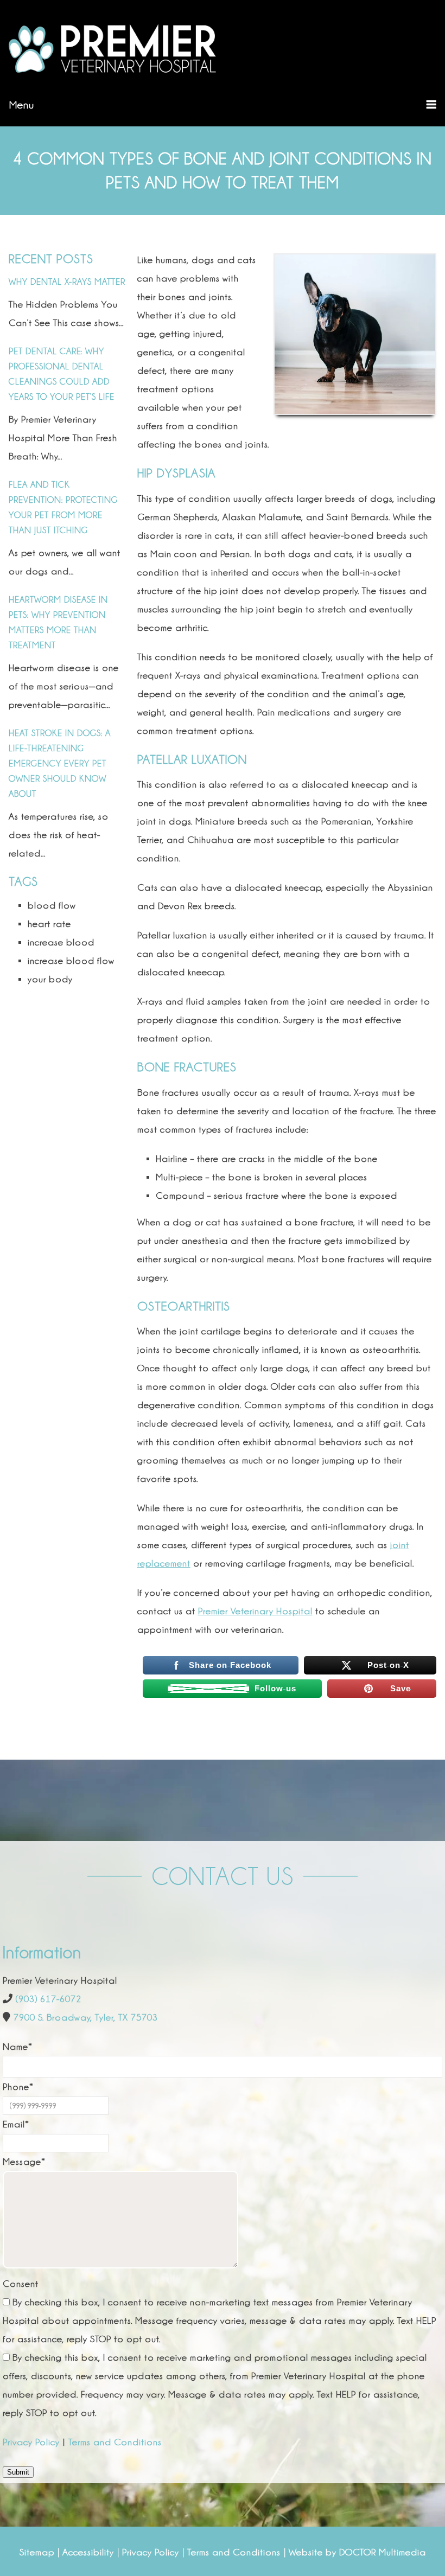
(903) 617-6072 (49, 1999)
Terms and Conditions (115, 2442)
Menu (22, 105)
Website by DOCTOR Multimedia (357, 2552)
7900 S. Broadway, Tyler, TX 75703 (86, 2017)
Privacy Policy (31, 2442)
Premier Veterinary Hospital (255, 1611)
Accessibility (88, 2552)
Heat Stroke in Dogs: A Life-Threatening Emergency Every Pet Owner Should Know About (60, 763)
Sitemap (37, 2552)
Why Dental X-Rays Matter (67, 282)
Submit (18, 2472)
